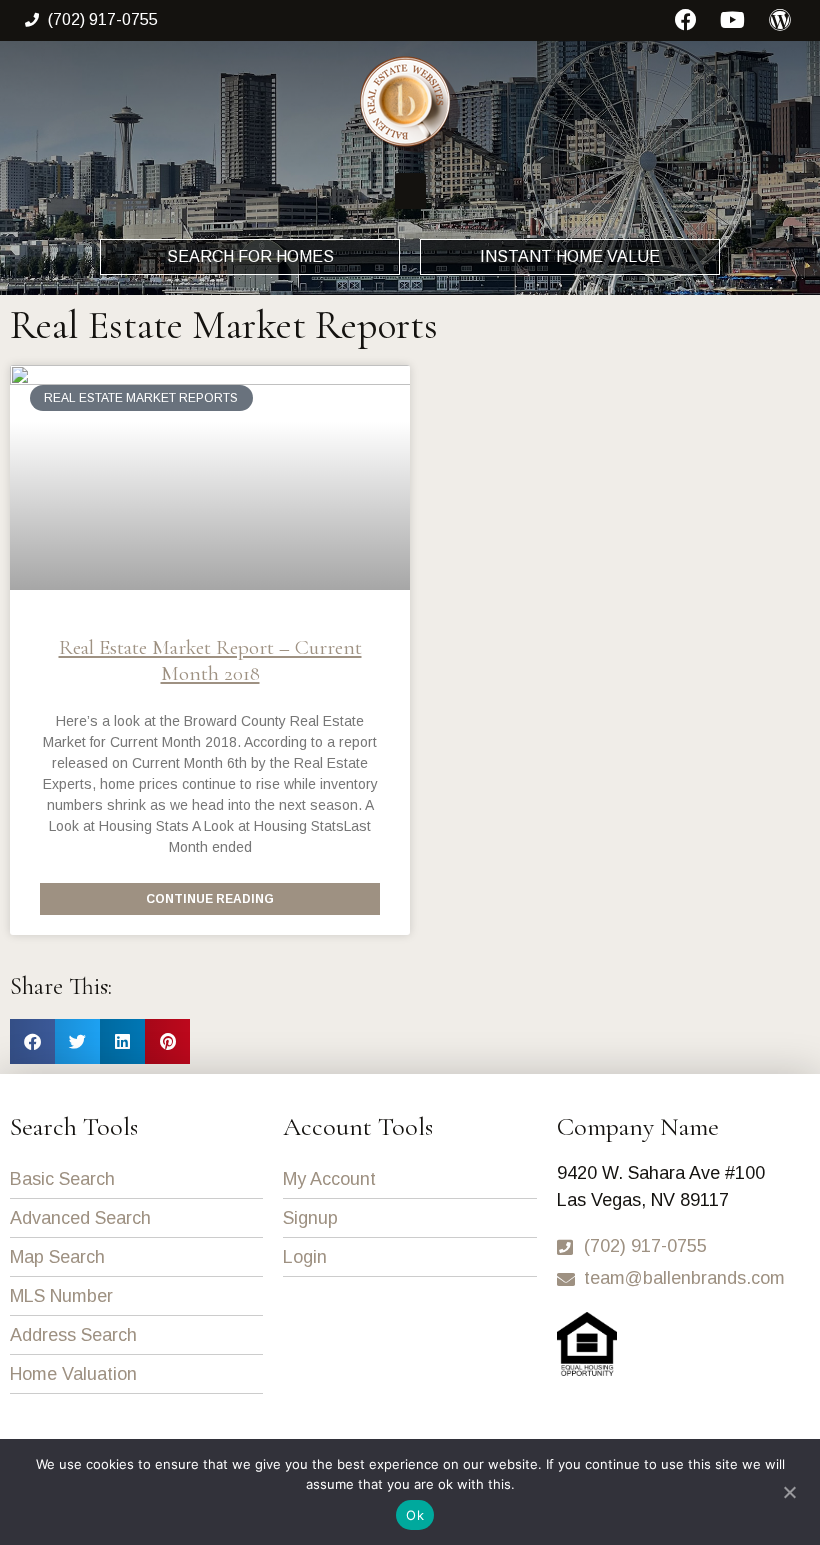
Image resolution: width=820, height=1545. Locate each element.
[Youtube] (732, 20)
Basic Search (62, 1179)
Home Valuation (73, 1374)
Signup (310, 1218)
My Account (329, 1179)
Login (305, 1257)
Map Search (57, 1257)
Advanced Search (80, 1218)
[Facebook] (686, 20)
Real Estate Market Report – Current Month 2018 (210, 660)
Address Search (73, 1335)
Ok (415, 1515)
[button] (410, 191)
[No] (789, 1490)
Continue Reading (210, 899)
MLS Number (61, 1296)
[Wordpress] (779, 20)
